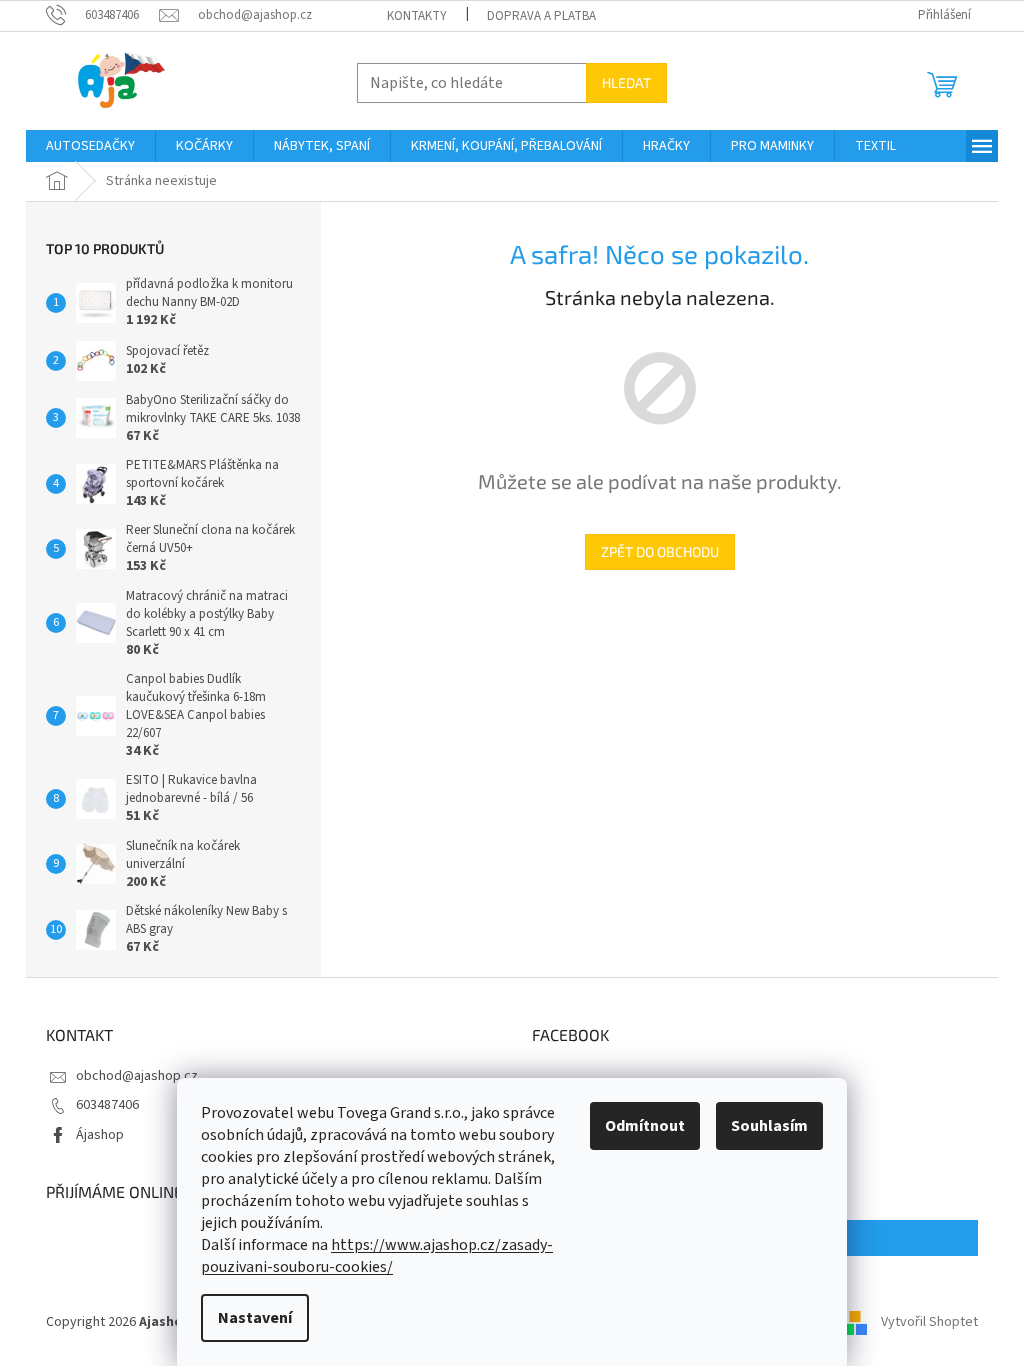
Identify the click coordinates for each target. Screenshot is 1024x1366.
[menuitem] (90, 146)
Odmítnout (645, 1126)
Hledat (626, 82)
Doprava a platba (541, 16)
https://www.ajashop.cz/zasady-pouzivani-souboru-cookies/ (377, 1256)
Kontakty (417, 16)
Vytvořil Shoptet (929, 1322)
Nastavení (255, 1318)
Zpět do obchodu (660, 551)
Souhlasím (769, 1126)
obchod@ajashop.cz (137, 1076)
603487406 (107, 1105)
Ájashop (100, 1135)
